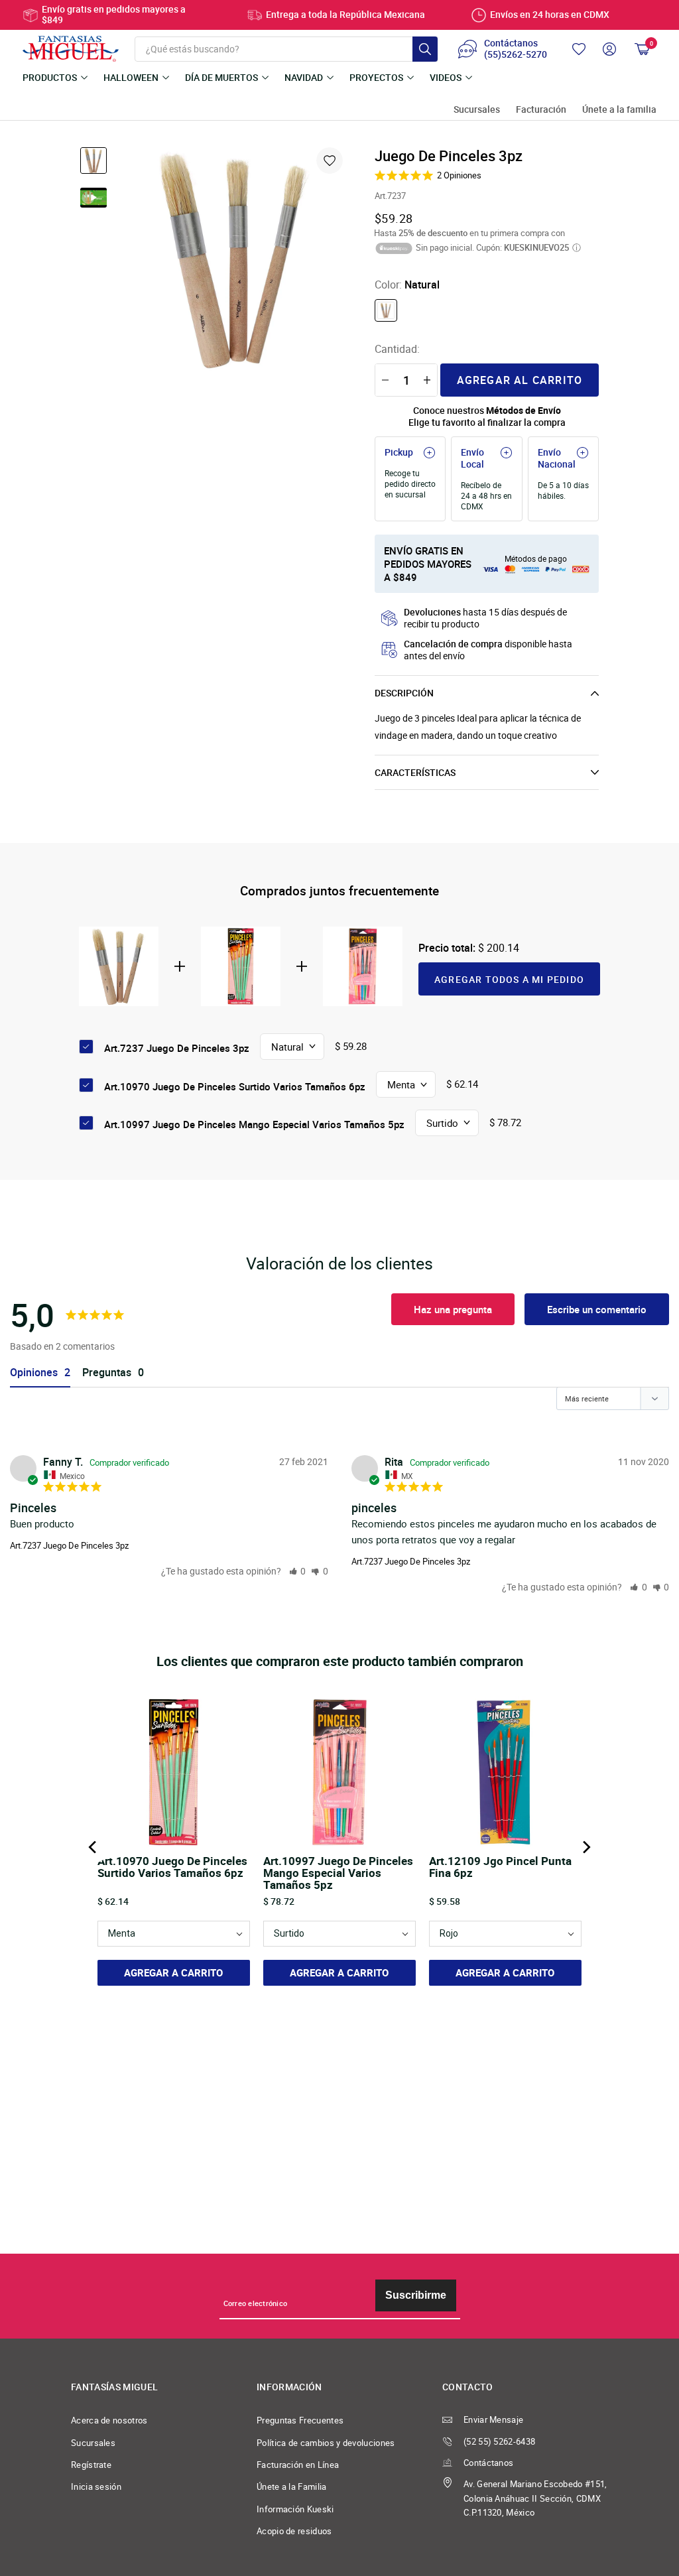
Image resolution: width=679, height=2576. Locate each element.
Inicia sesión (96, 2487)
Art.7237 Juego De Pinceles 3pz (69, 1545)
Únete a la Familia (292, 2487)
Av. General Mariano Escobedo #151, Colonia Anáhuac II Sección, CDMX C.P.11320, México (535, 2498)
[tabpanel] (235, 259)
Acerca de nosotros (109, 2420)
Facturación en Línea (298, 2465)
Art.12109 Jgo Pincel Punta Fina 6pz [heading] (500, 1868)
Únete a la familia (619, 110)
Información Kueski (295, 2509)
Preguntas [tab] (107, 1373)
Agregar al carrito (520, 380)
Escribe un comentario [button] (597, 1309)
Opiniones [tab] (34, 1373)
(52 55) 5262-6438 (499, 2442)
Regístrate (91, 2465)
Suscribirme (416, 2295)
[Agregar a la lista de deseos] (330, 161)
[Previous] (93, 1847)
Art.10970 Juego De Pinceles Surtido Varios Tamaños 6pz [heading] (172, 1868)
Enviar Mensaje (493, 2420)
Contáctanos (488, 2463)
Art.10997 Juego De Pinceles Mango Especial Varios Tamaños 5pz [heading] (338, 1873)
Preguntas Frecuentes (300, 2420)
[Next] (586, 1847)
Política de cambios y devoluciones (326, 2443)
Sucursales (477, 110)
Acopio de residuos (294, 2531)
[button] (298, 1571)
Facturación (541, 110)
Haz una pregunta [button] (453, 1309)
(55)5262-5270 (516, 55)
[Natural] (386, 310)
